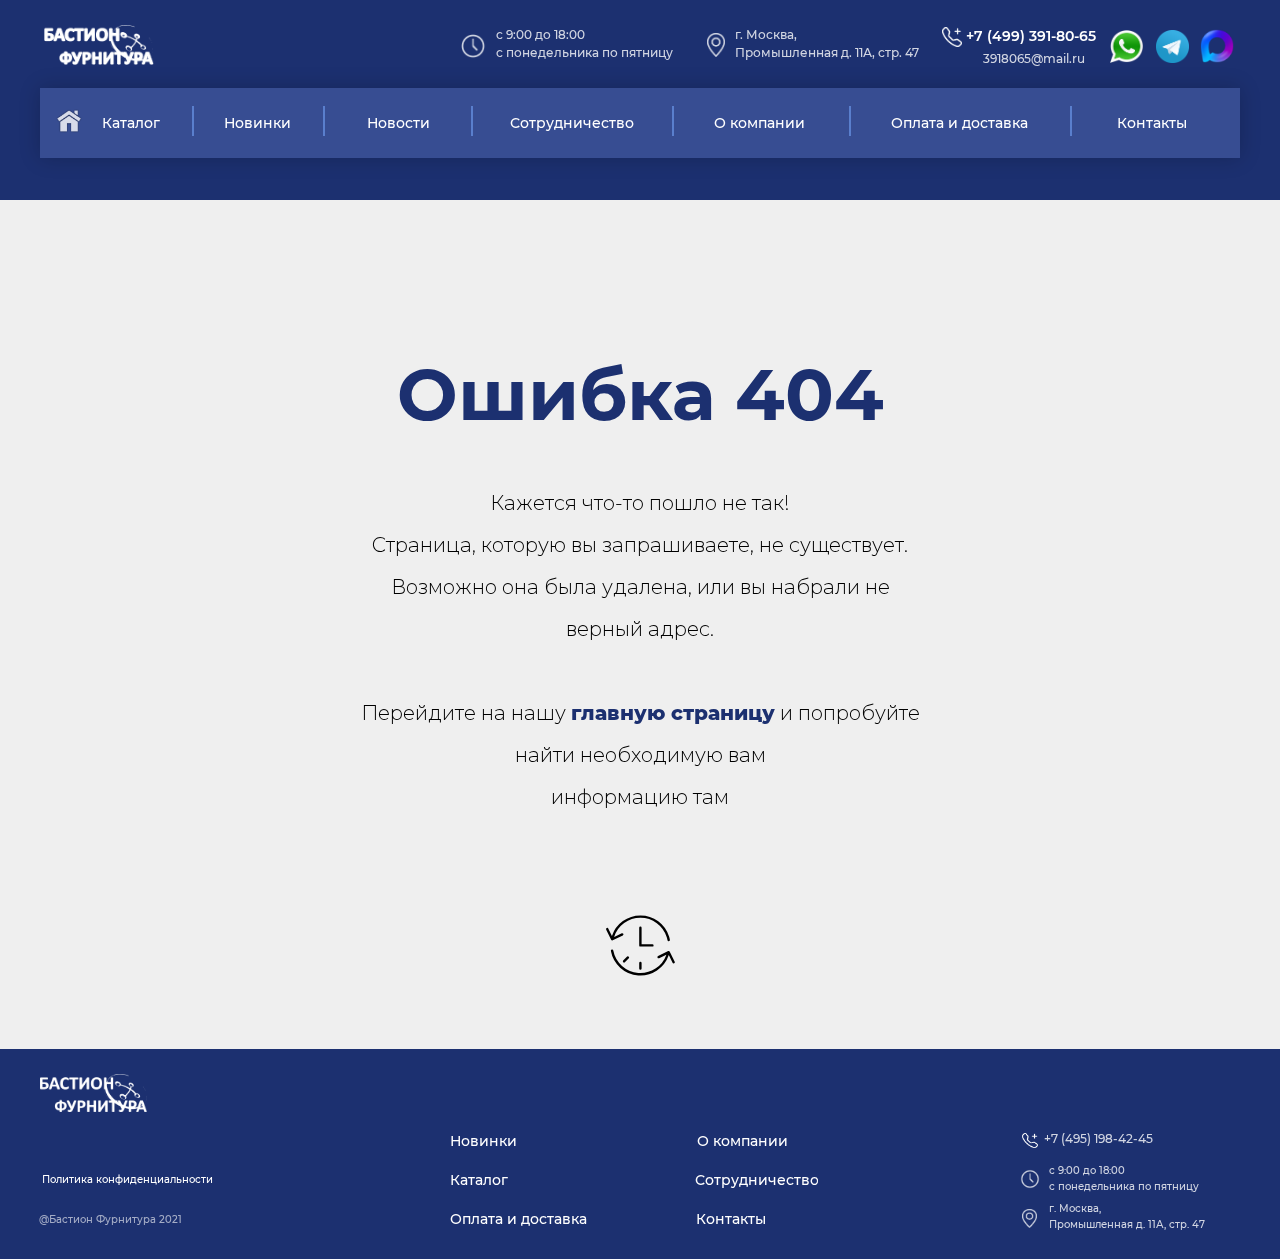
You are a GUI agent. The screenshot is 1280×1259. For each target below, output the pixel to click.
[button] (127, 1180)
